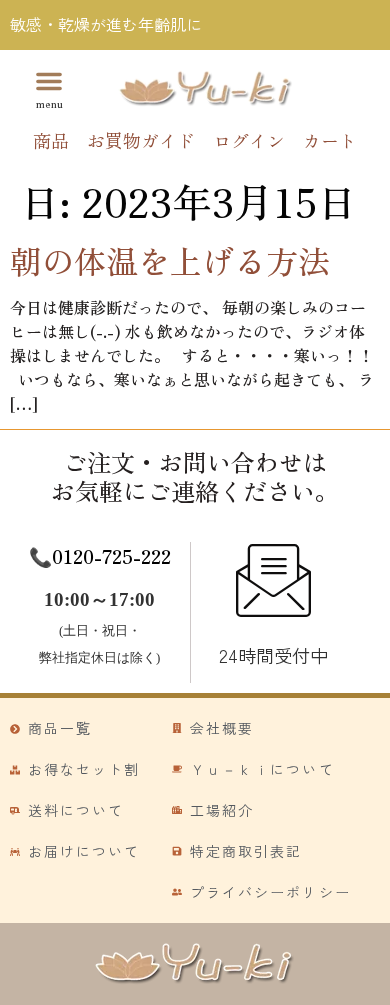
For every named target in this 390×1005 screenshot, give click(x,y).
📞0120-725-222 (100, 555)
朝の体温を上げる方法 (170, 260)
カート (330, 140)
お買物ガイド (141, 140)
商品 (51, 140)
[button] (49, 88)
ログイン (249, 140)
